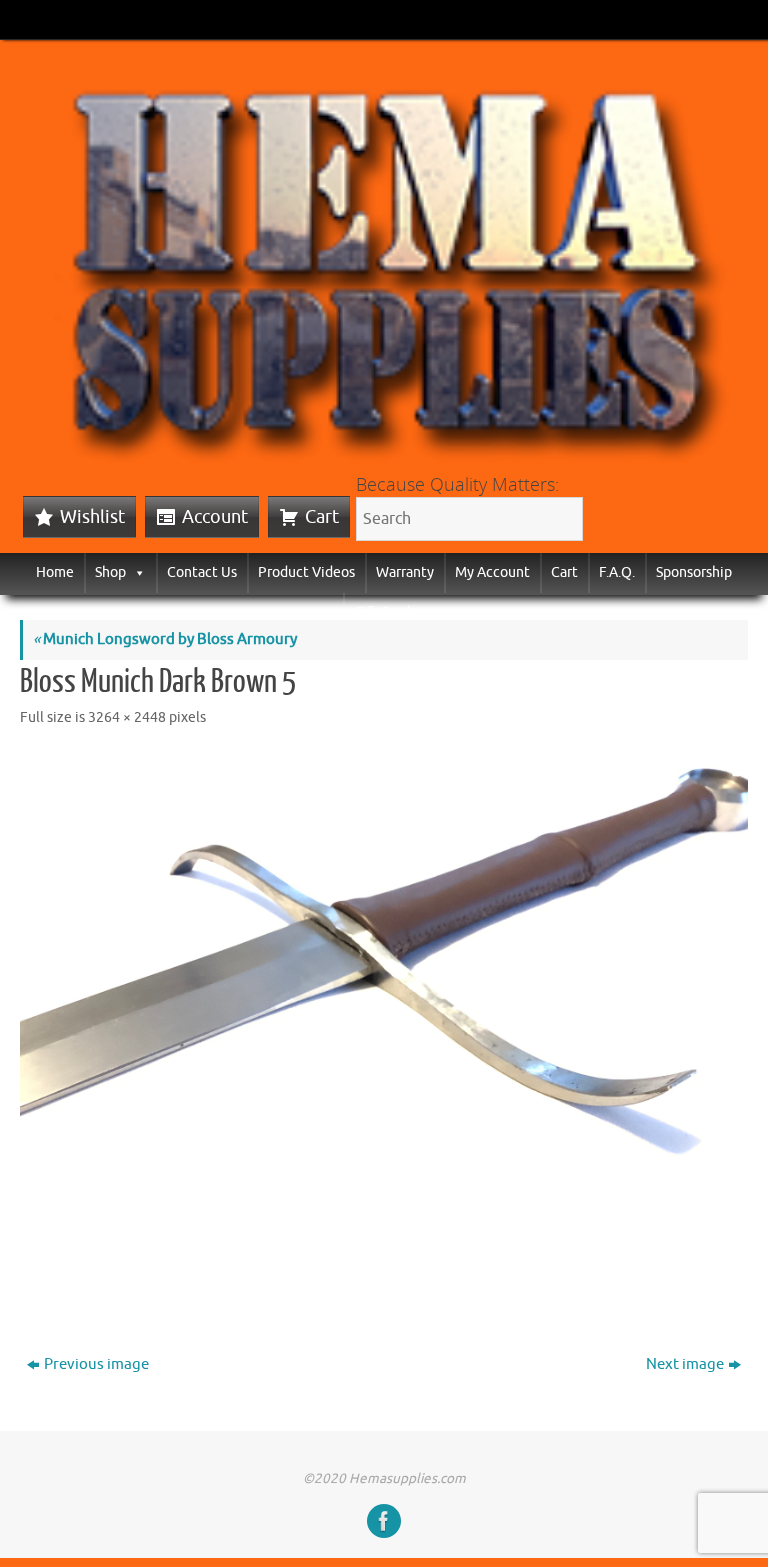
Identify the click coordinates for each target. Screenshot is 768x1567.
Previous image (96, 1364)
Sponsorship (694, 572)
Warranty (405, 572)
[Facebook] (384, 1521)
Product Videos (306, 572)
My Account (492, 572)
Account (215, 517)
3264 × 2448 (127, 717)
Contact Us (202, 572)
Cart (322, 517)
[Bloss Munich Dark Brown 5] (384, 1025)
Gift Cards (385, 612)
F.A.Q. (617, 572)
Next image (685, 1364)
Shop (110, 572)
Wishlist (92, 517)
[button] (136, 572)
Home (55, 572)
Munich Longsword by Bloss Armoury (165, 639)
